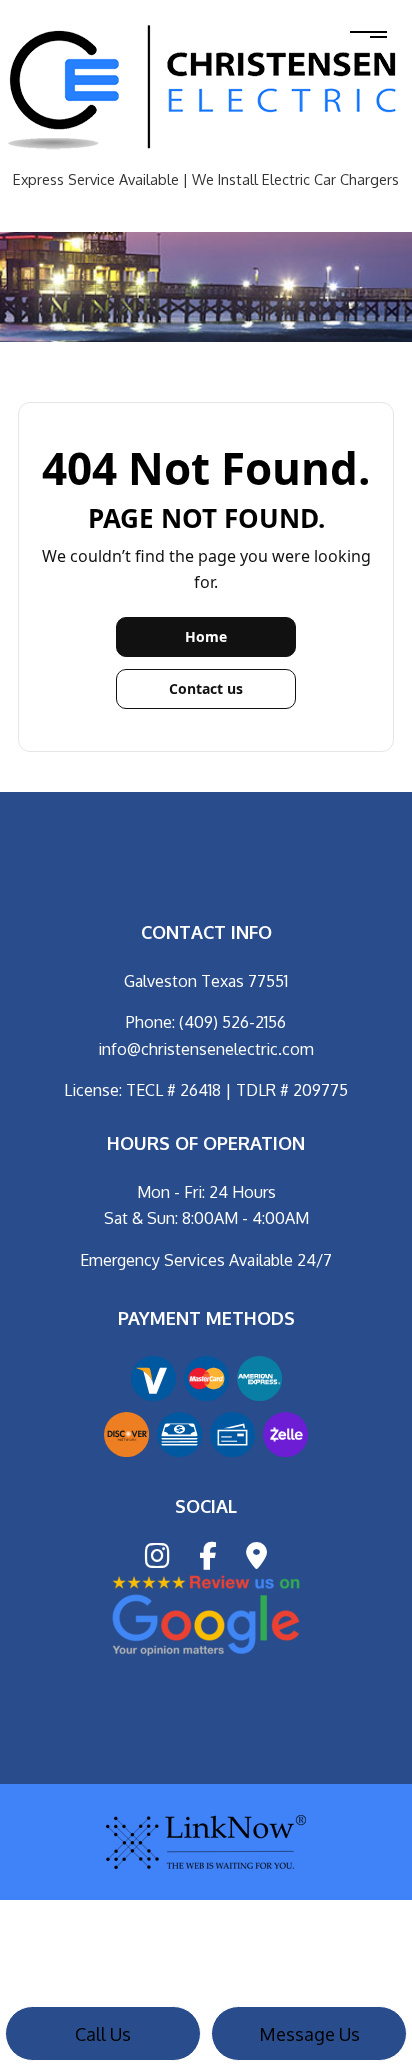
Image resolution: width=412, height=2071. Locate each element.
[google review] (206, 1614)
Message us (309, 2034)
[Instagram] (157, 1560)
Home (206, 636)
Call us (103, 2034)
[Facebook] (208, 1560)
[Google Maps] (256, 1560)
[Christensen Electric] (206, 88)
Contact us (206, 688)
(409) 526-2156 (232, 1022)
